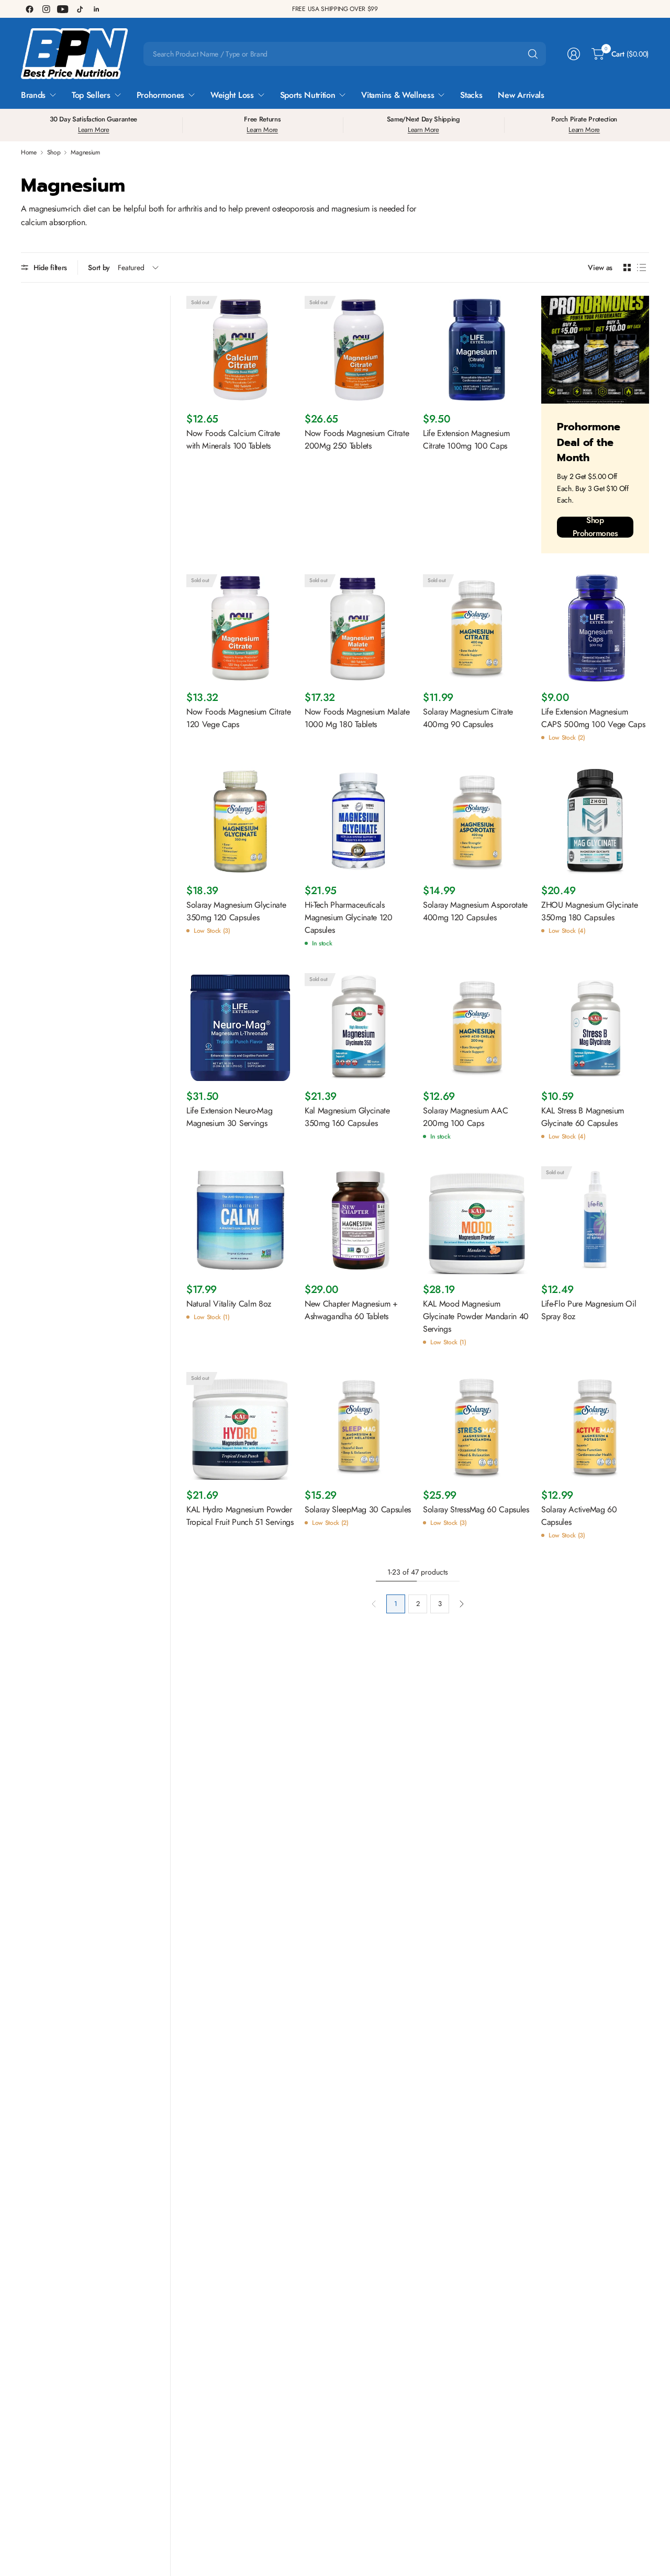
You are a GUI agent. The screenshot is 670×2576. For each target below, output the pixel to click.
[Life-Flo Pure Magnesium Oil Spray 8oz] (595, 1220)
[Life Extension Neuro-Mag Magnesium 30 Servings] (240, 1027)
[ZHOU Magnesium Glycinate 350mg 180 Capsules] (595, 821)
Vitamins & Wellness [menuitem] (398, 95)
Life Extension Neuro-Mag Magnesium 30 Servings (229, 1117)
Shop (54, 152)
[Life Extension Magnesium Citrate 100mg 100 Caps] (477, 350)
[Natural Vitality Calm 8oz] (240, 1220)
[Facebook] (29, 9)
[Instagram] (46, 9)
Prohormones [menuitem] (160, 95)
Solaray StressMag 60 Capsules (476, 1509)
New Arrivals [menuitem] (521, 95)
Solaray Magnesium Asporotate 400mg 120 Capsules (475, 911)
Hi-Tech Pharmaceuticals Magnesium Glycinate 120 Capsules (349, 917)
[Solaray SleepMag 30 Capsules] (359, 1426)
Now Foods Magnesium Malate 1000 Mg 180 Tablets (357, 718)
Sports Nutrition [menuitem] (308, 95)
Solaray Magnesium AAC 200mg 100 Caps (465, 1117)
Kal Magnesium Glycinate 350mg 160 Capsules (347, 1117)
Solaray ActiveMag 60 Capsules (579, 1516)
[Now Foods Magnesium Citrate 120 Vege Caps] (240, 628)
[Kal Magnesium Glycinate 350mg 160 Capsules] (359, 1027)
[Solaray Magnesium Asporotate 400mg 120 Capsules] (477, 821)
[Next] (462, 1604)
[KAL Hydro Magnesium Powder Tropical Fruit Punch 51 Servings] (240, 1426)
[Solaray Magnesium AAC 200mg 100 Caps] (477, 1027)
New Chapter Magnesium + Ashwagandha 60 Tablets (351, 1310)
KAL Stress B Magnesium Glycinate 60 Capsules (583, 1117)
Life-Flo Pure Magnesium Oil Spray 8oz (589, 1310)
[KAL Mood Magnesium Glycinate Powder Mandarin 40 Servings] (477, 1220)
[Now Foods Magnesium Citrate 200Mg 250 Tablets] (359, 350)
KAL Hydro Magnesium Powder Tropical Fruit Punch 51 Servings (240, 1516)
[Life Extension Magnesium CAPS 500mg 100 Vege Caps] (595, 628)
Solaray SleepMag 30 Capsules (358, 1509)
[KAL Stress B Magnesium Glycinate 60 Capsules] (595, 1027)
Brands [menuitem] (33, 95)
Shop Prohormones (595, 527)
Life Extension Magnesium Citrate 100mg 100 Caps (466, 439)
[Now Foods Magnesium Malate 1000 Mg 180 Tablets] (359, 628)
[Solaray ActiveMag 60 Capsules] (595, 1426)
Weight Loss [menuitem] (232, 95)
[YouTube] (63, 9)
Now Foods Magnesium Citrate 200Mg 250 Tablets (357, 439)
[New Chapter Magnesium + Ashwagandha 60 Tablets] (359, 1220)
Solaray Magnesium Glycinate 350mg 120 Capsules (236, 911)
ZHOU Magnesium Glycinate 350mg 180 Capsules (589, 911)
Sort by (99, 267)
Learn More (94, 130)
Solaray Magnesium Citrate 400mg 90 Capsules (468, 718)
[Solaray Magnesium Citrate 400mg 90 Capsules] (477, 628)
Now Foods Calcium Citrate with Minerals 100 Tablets (233, 439)
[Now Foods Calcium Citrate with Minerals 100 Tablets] (240, 350)
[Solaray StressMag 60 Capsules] (477, 1426)
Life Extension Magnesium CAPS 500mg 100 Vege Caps (593, 718)
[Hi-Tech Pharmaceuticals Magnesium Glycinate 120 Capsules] (359, 821)
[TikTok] (80, 9)
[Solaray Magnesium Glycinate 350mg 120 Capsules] (240, 821)
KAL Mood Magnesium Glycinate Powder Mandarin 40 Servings (476, 1316)
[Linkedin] (96, 9)
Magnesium (85, 152)
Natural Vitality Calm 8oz (229, 1304)
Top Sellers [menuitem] (91, 95)
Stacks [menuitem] (471, 95)
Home (29, 152)
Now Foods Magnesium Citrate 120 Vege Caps (238, 718)
